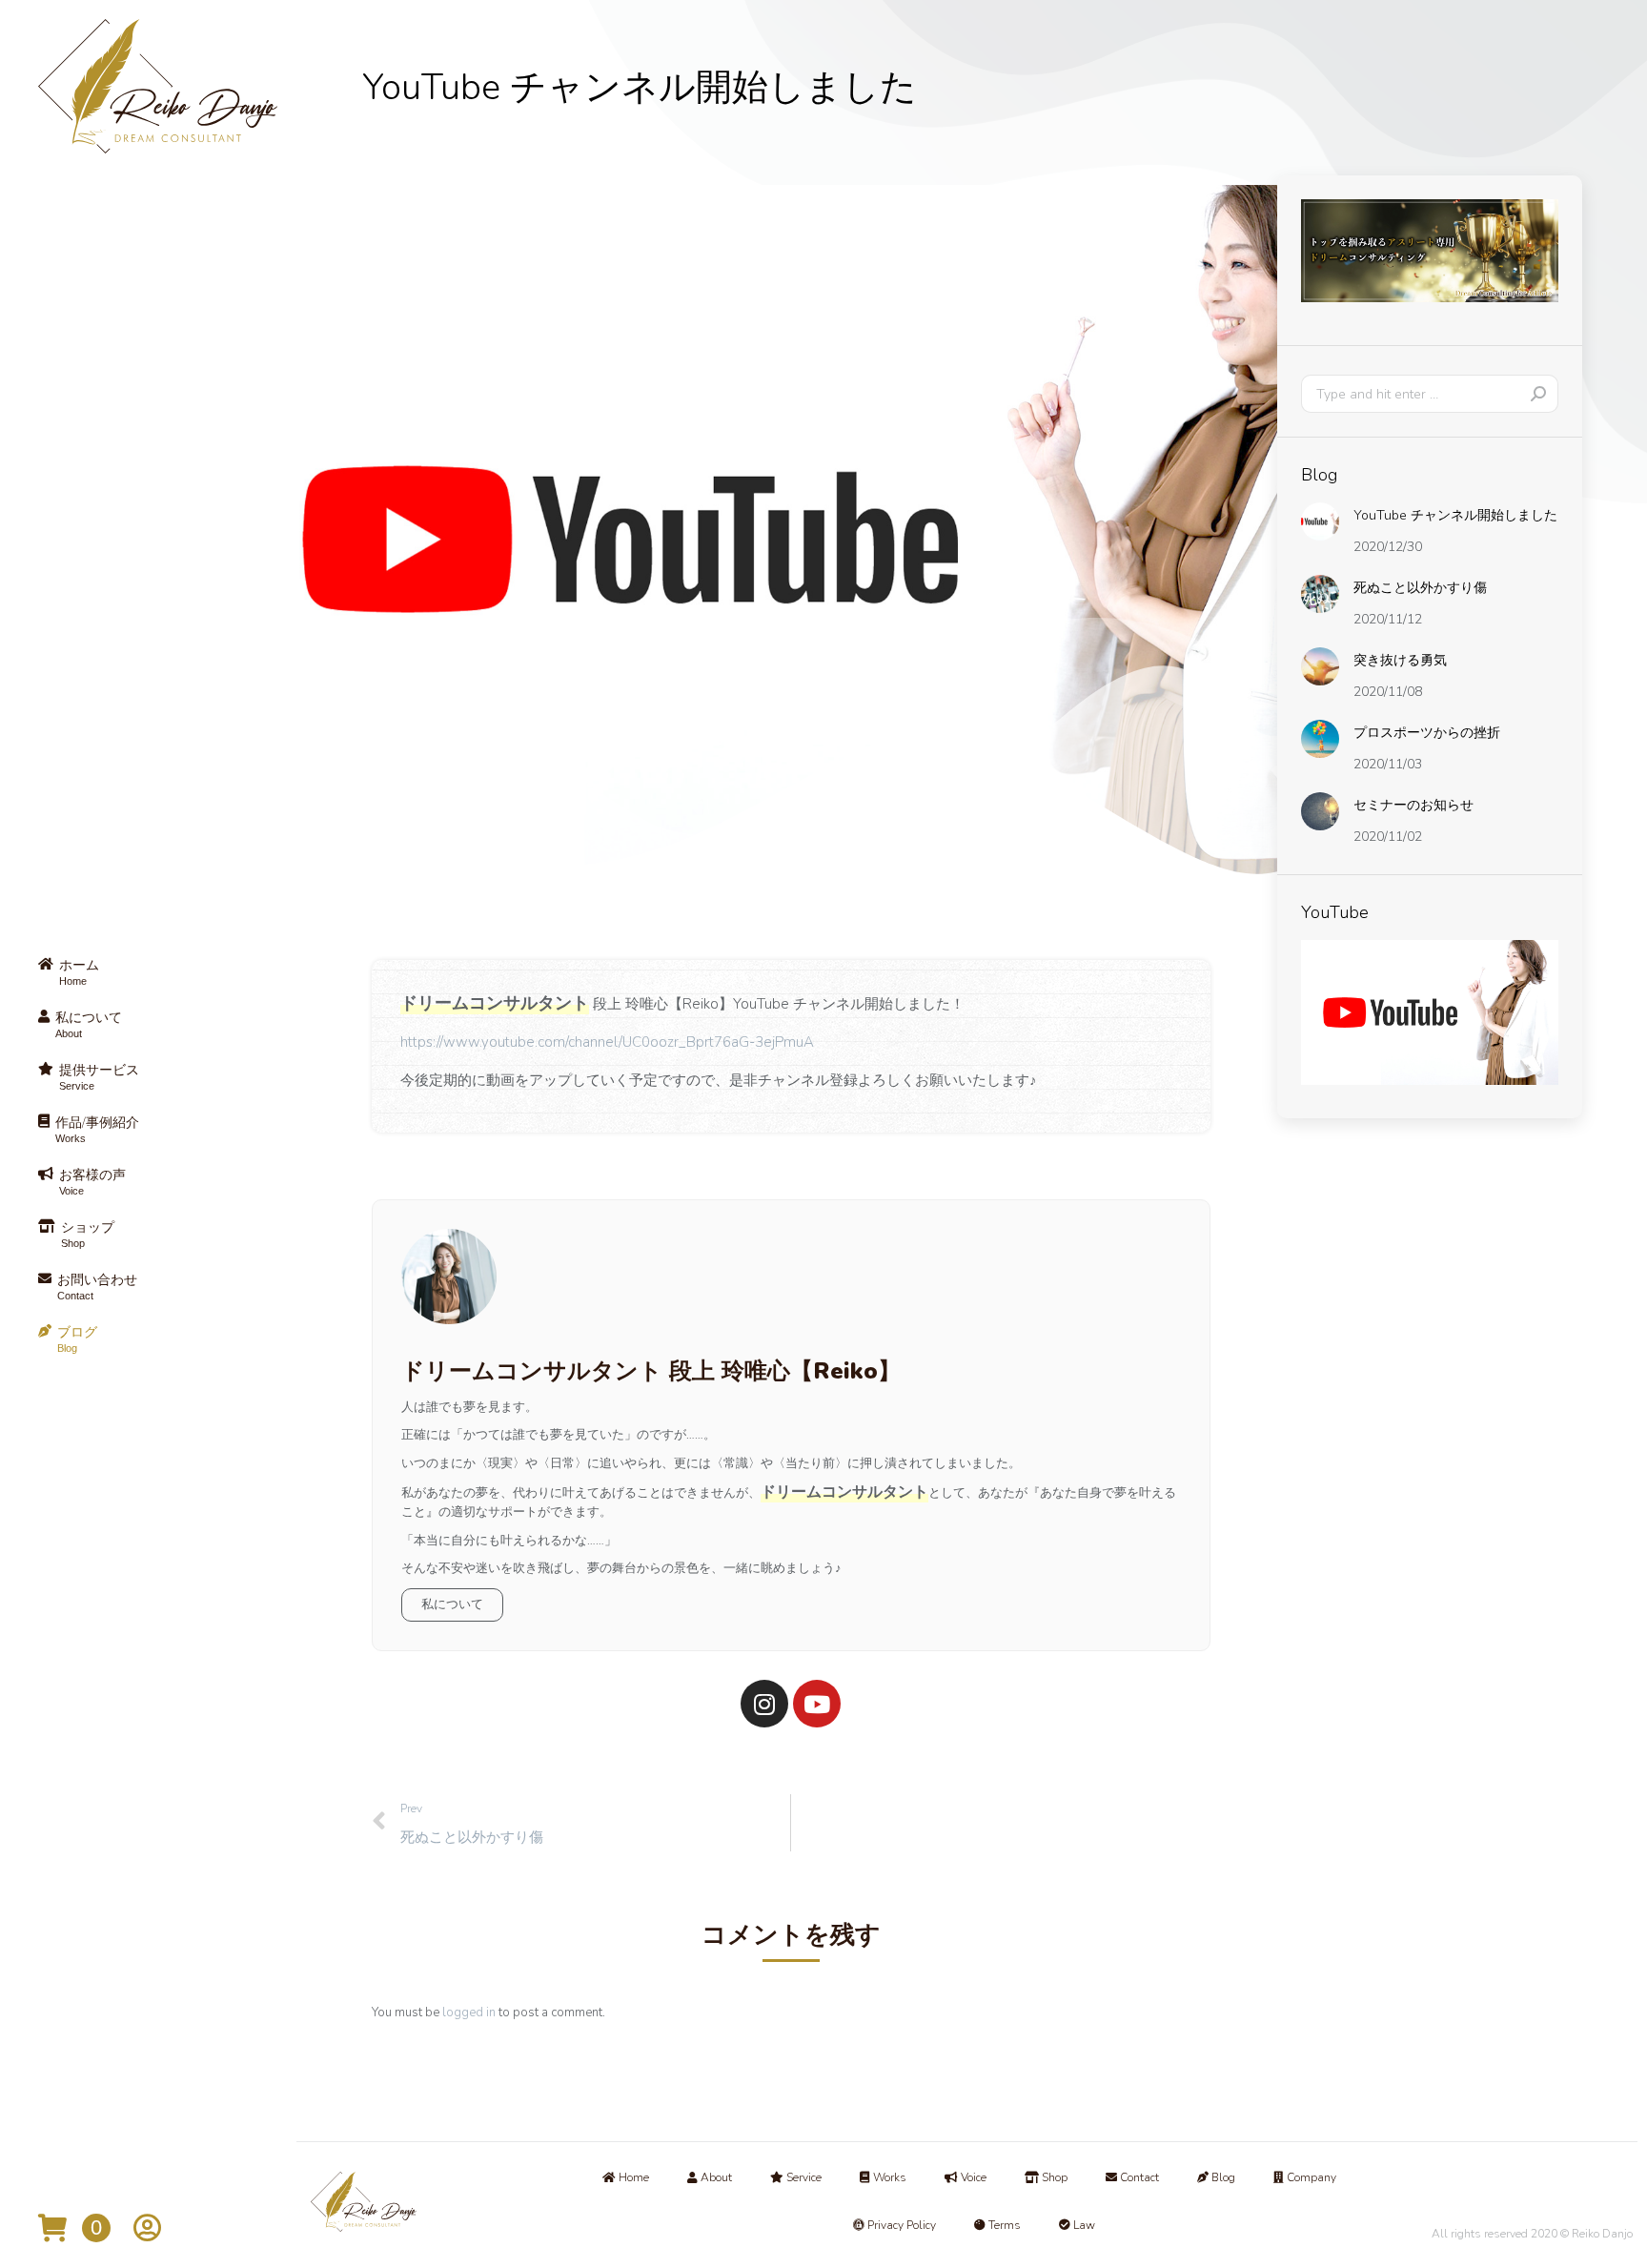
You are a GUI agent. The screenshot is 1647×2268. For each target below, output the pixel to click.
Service (803, 2177)
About (715, 2177)
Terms (1003, 2225)
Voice (972, 2177)
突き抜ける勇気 (1400, 660)
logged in (469, 2013)
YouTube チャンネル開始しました (1455, 515)
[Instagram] (764, 1704)
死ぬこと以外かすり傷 (1420, 588)
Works (888, 2177)
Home (632, 2177)
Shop (1053, 2177)
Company (1310, 2177)
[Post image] (1320, 521)
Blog (1222, 2177)
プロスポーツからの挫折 (1427, 733)
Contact (1138, 2177)
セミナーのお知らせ (1413, 805)
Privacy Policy (900, 2225)
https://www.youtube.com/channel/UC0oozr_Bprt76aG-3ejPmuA (607, 1042)
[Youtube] (817, 1704)
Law (1083, 2225)
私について (452, 1604)
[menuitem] (158, 974)
